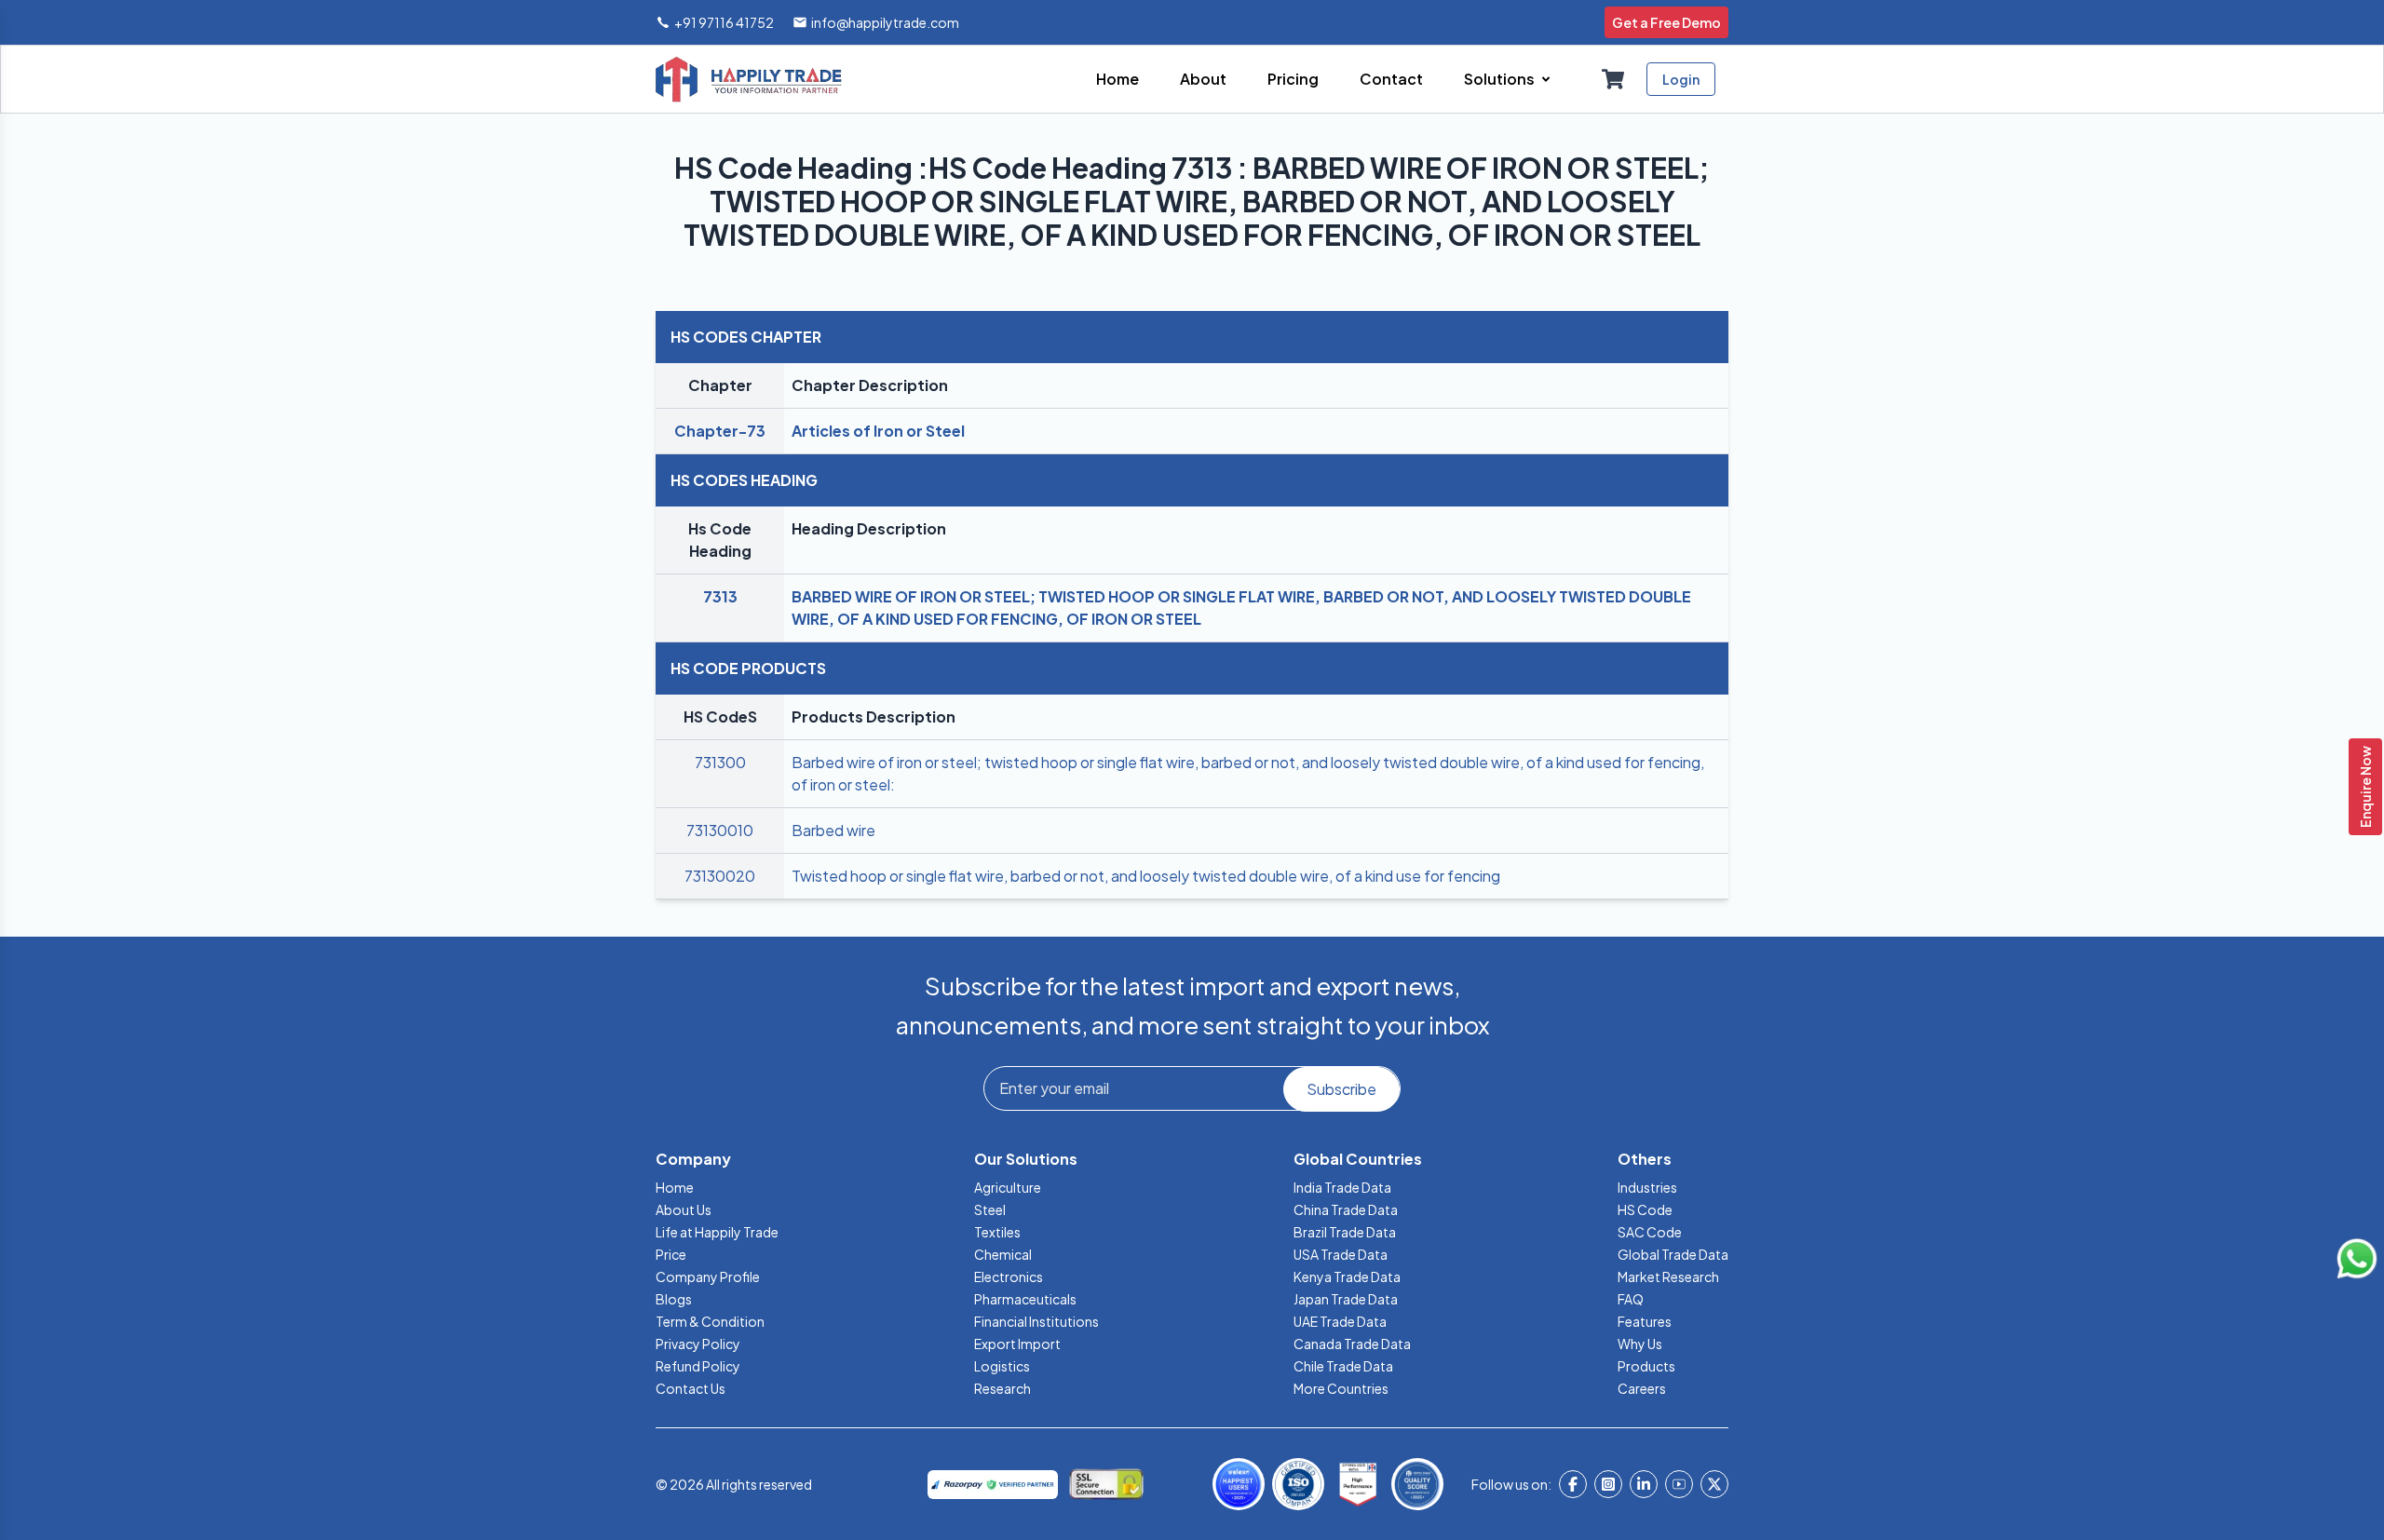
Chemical (1003, 1254)
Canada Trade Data (1352, 1344)
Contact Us (691, 1388)
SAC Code (1650, 1232)
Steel (990, 1209)
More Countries (1341, 1388)
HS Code (1645, 1209)
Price (671, 1254)
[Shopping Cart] (1613, 79)
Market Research (1668, 1277)
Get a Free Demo (1666, 22)
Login (1681, 79)
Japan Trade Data (1346, 1299)
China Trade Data (1346, 1209)
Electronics (1009, 1277)
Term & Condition (710, 1321)
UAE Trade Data (1340, 1321)
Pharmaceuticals (1025, 1299)
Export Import (1017, 1344)
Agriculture (1008, 1187)
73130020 (720, 876)
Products (1646, 1366)
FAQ (1631, 1299)
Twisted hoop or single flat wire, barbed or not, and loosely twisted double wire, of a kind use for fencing (1146, 876)
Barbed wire (833, 830)
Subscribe (1341, 1089)
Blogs (674, 1299)
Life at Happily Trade (717, 1232)
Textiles (997, 1232)
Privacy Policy (698, 1344)
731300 (720, 762)
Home (675, 1187)
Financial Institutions (1036, 1321)
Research (1002, 1388)
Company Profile (708, 1277)
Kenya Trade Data (1347, 1277)
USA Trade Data (1341, 1254)
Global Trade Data (1673, 1254)
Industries (1647, 1187)
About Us (684, 1209)
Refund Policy (698, 1366)
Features (1645, 1321)
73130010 (720, 830)
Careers (1642, 1388)
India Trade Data (1342, 1187)
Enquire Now (2365, 787)
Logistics (1002, 1366)
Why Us (1640, 1344)
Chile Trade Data (1343, 1366)
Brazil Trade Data (1345, 1232)
